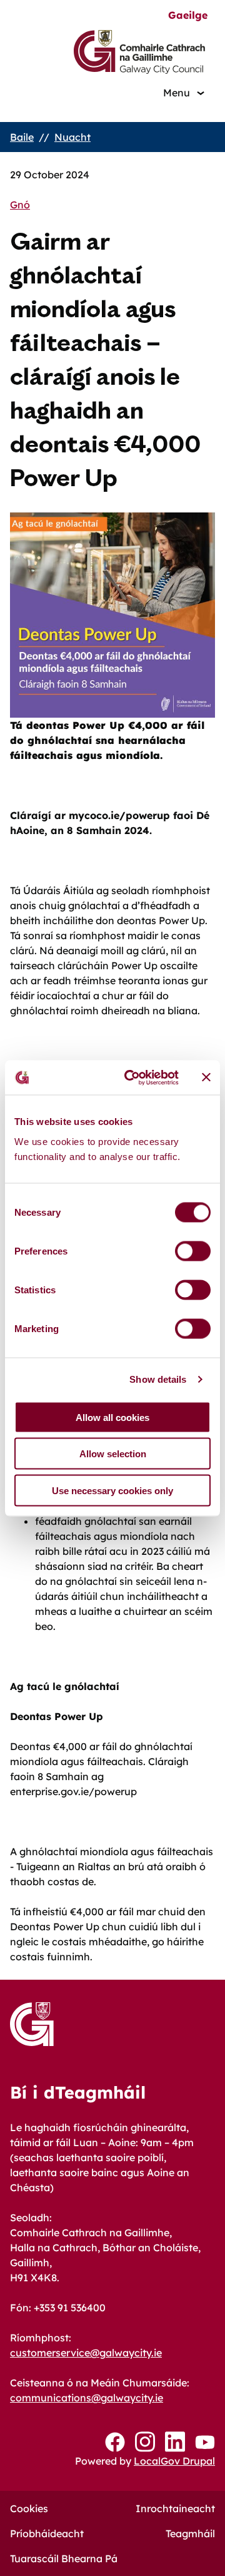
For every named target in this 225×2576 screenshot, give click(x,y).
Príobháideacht (47, 2533)
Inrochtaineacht (175, 2508)
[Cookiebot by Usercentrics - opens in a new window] (132, 1077)
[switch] (193, 1251)
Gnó (20, 205)
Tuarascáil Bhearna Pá (64, 2558)
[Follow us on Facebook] (115, 2442)
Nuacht (72, 137)
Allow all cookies (112, 1417)
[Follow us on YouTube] (205, 2442)
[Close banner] (206, 1077)
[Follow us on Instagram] (145, 2442)
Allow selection (113, 1454)
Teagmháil (190, 2533)
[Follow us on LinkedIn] (175, 2442)
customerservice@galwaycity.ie (86, 2353)
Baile (22, 137)
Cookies (29, 2508)
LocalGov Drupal (174, 2461)
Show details (158, 1379)
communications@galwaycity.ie (87, 2398)
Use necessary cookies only (112, 1490)
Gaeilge (188, 15)
